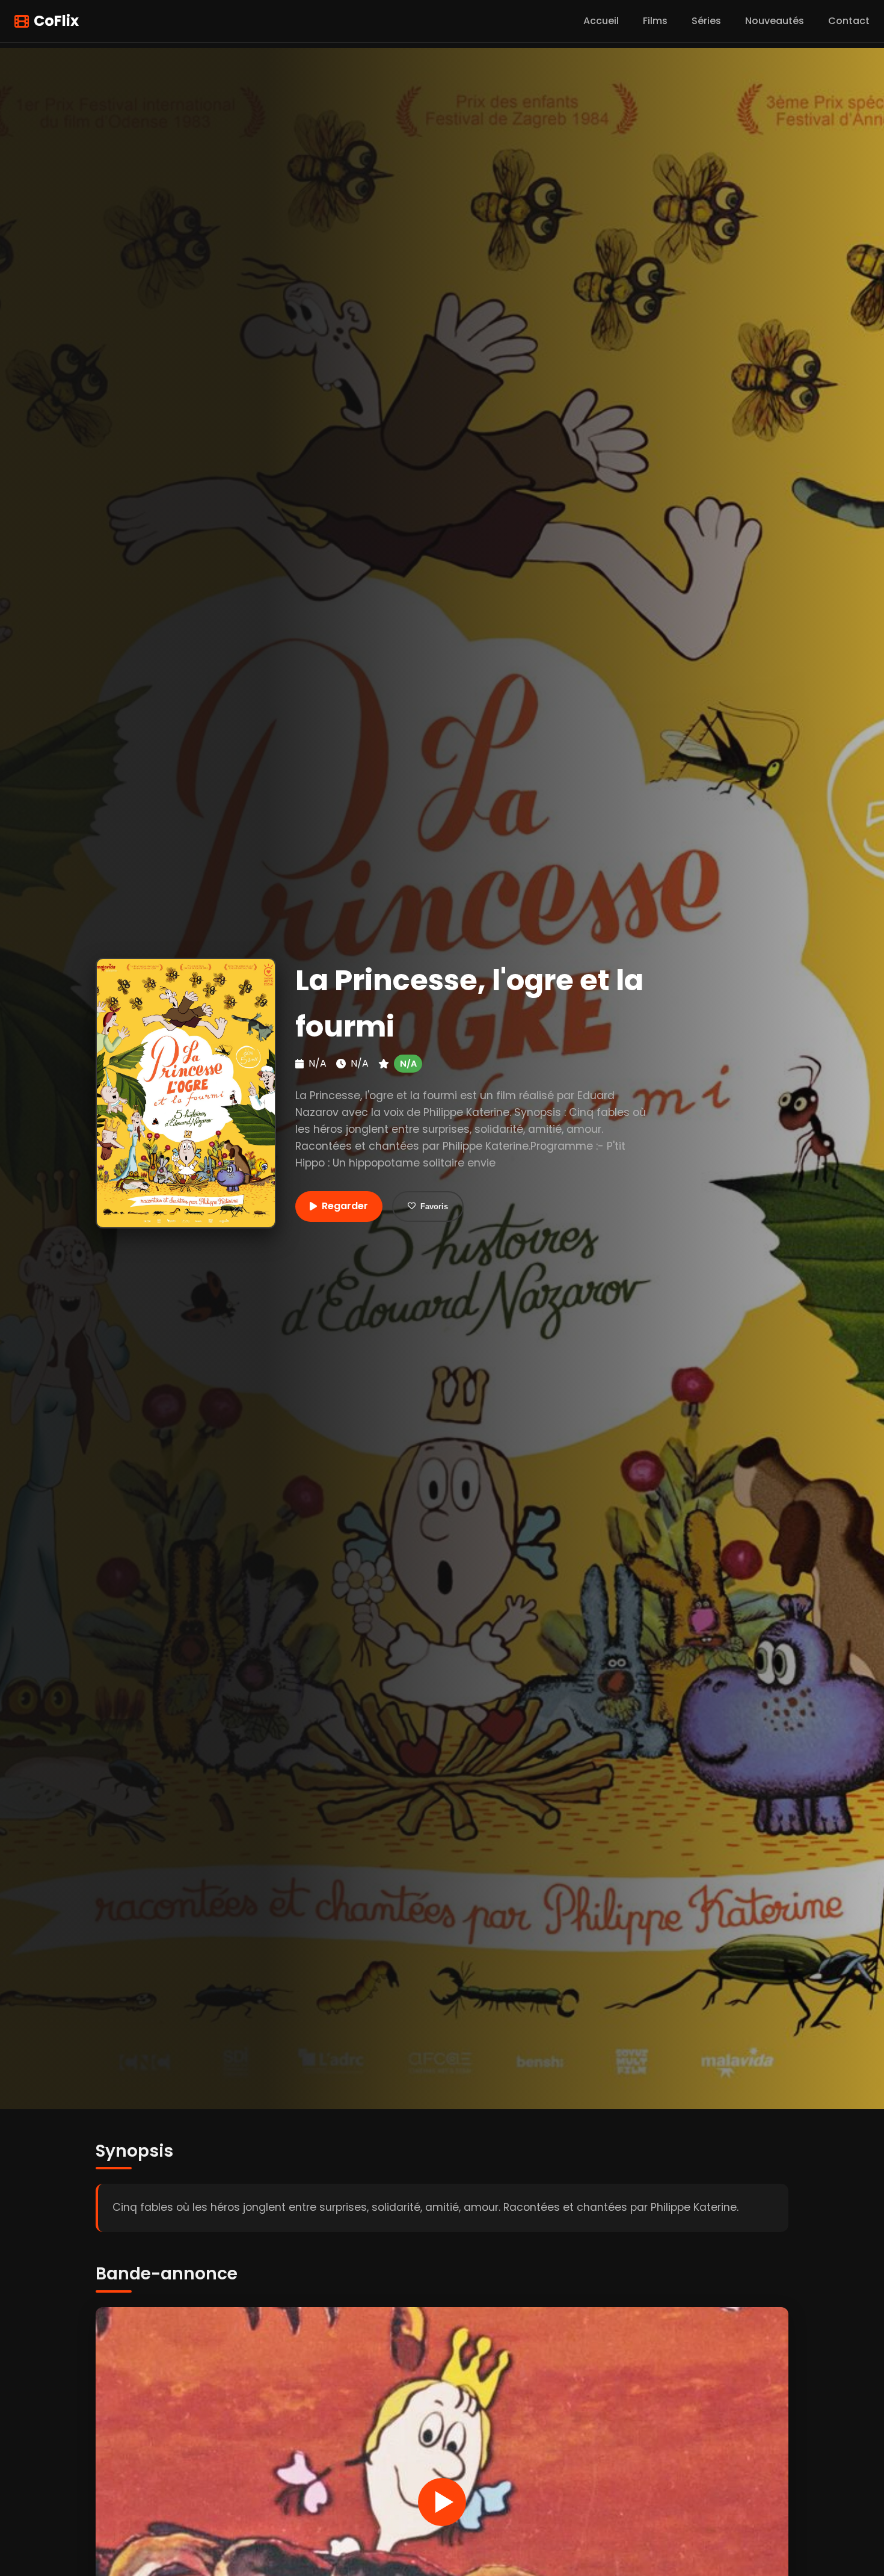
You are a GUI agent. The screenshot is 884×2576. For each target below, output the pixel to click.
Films (655, 21)
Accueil (601, 21)
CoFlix (56, 21)
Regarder (345, 1206)
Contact (849, 21)
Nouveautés (775, 21)
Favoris (434, 1206)
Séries (706, 21)
